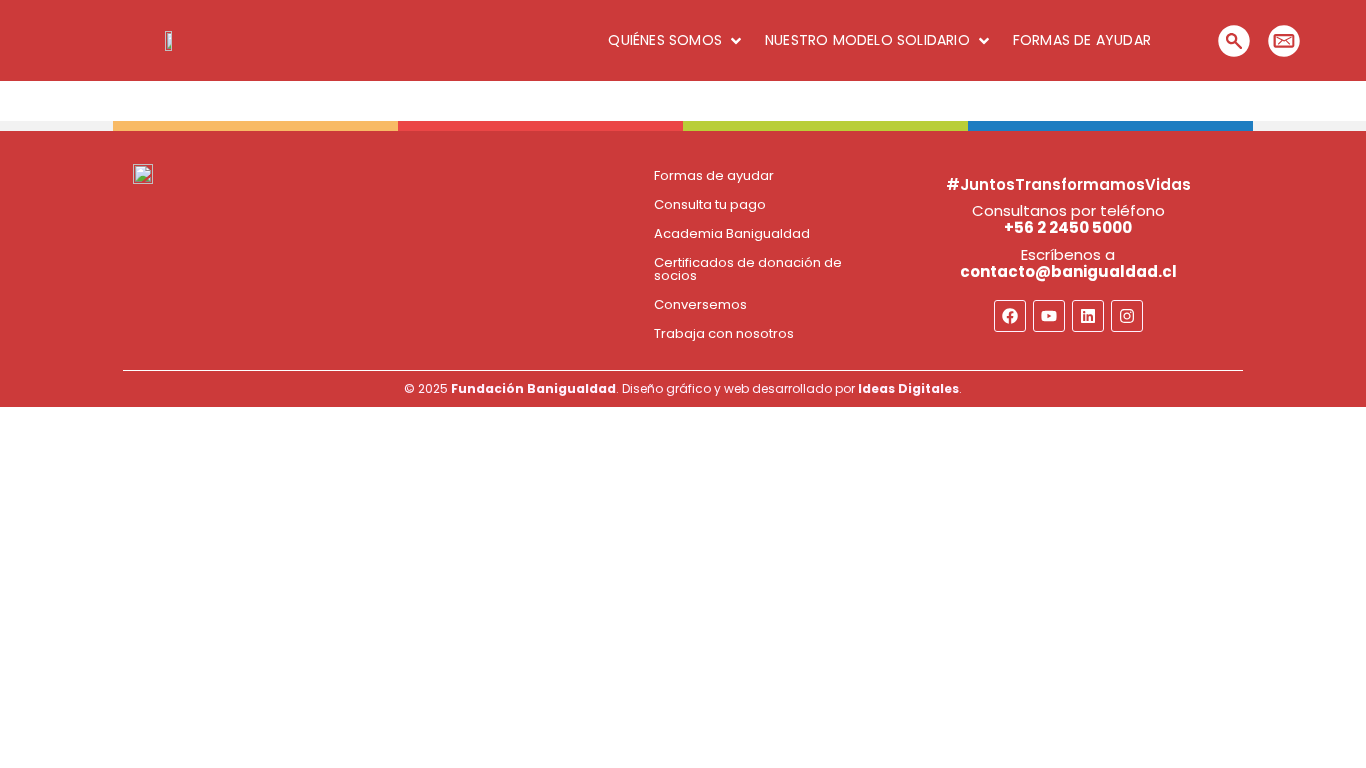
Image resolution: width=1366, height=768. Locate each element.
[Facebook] (1010, 316)
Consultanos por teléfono (1068, 219)
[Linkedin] (1088, 316)
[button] (676, 40)
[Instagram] (1127, 316)
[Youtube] (1049, 316)
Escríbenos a (1068, 263)
